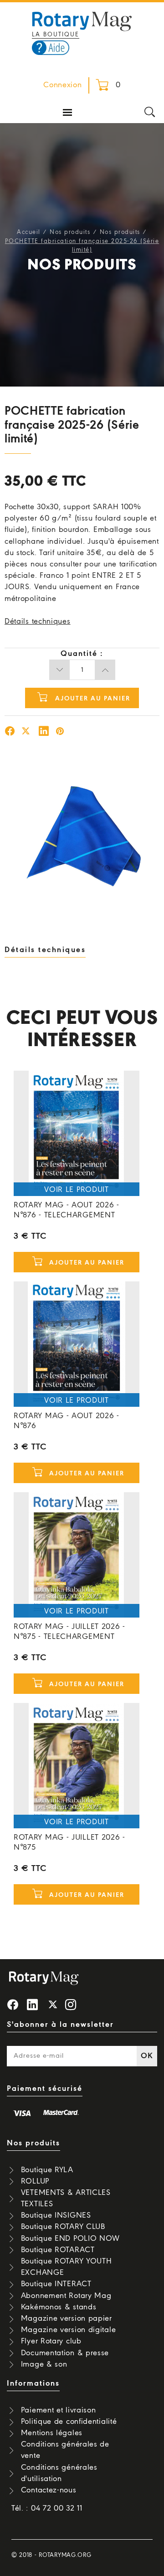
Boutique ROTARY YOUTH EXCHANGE (67, 2267)
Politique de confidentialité (69, 2422)
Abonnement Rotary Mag (66, 2296)
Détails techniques (38, 622)
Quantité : (82, 654)
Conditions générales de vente (65, 2450)
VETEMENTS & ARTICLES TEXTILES (66, 2199)
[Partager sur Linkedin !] (44, 732)
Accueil (29, 232)
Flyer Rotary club (51, 2341)
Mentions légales (52, 2433)
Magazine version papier (67, 2319)
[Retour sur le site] (82, 20)
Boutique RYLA (47, 2170)
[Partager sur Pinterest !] (60, 732)
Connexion (62, 85)
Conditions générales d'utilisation (59, 2473)
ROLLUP (35, 2181)
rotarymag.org (65, 2555)
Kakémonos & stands (59, 2307)
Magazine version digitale (69, 2330)
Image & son (44, 2365)
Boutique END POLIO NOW (70, 2239)
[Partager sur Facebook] (10, 732)
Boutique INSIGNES (56, 2216)
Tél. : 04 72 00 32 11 (47, 2509)
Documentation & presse (65, 2353)
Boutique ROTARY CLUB (63, 2227)
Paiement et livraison (59, 2410)
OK (147, 2056)
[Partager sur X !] (26, 732)
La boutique (56, 35)
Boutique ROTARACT (58, 2250)
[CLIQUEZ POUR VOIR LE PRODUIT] (77, 1133)
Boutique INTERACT (56, 2284)
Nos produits (70, 232)
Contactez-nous (49, 2490)
